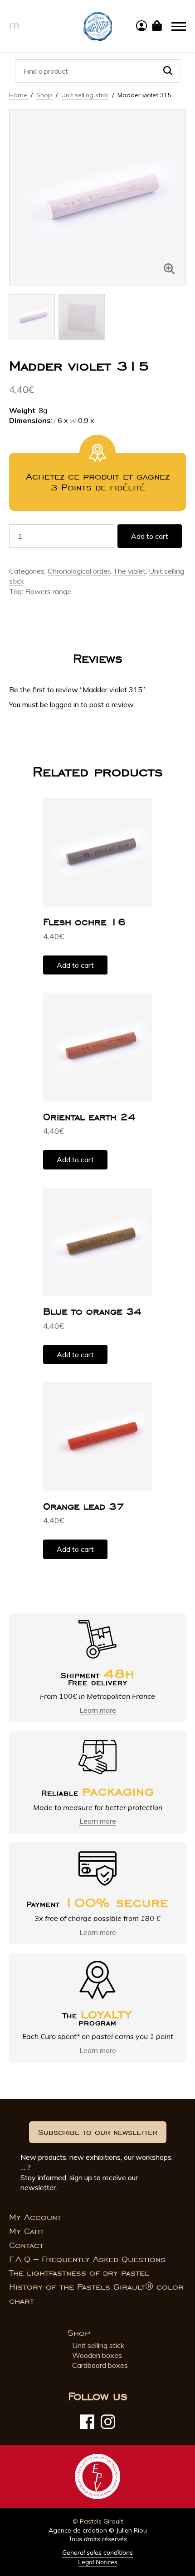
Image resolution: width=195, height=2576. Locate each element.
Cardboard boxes (100, 2365)
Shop (45, 95)
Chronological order (79, 571)
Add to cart (150, 536)
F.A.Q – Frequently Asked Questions (87, 2259)
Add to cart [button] (75, 965)
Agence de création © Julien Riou (98, 2530)
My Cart (27, 2231)
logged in (64, 704)
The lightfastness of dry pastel (79, 2273)
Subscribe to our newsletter (98, 2132)
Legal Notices (98, 2562)
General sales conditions (97, 2552)
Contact (26, 2245)
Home (19, 95)
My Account (35, 2217)
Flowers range (48, 591)
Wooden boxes (97, 2355)
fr (14, 26)
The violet (129, 571)
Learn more (98, 1710)
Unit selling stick (85, 95)
